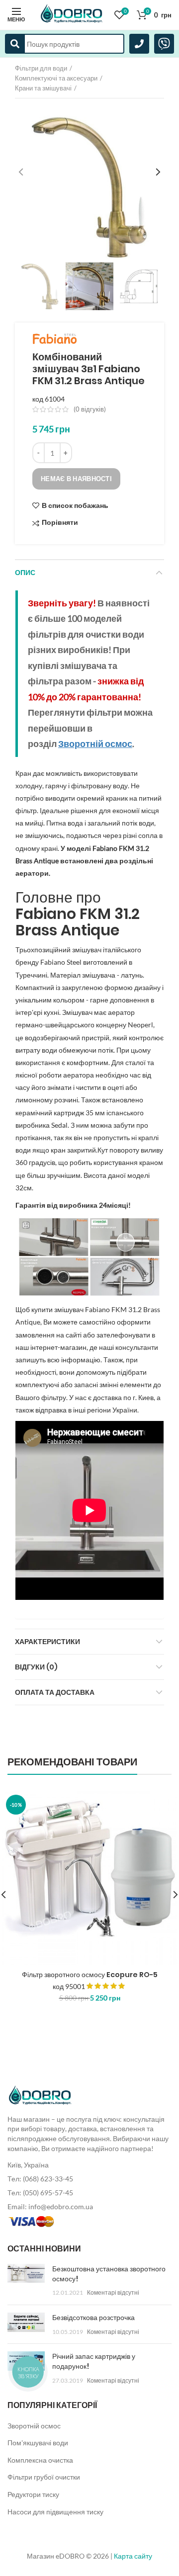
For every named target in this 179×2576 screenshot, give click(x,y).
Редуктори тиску (33, 2494)
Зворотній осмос (34, 2426)
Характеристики (47, 1642)
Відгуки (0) (36, 1667)
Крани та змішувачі (43, 88)
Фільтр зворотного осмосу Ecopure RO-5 (90, 1975)
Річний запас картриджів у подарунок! (94, 2361)
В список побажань (75, 505)
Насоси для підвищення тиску (55, 2512)
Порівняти (60, 523)
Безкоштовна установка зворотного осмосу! (109, 2274)
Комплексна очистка (40, 2460)
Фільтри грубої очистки (44, 2477)
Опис (25, 573)
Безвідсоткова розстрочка (93, 2318)
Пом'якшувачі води (38, 2443)
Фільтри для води (41, 68)
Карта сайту (133, 2556)
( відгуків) (90, 409)
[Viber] (164, 44)
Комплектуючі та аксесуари (56, 78)
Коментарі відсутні (113, 2292)
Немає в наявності (76, 479)
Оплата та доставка (55, 1692)
